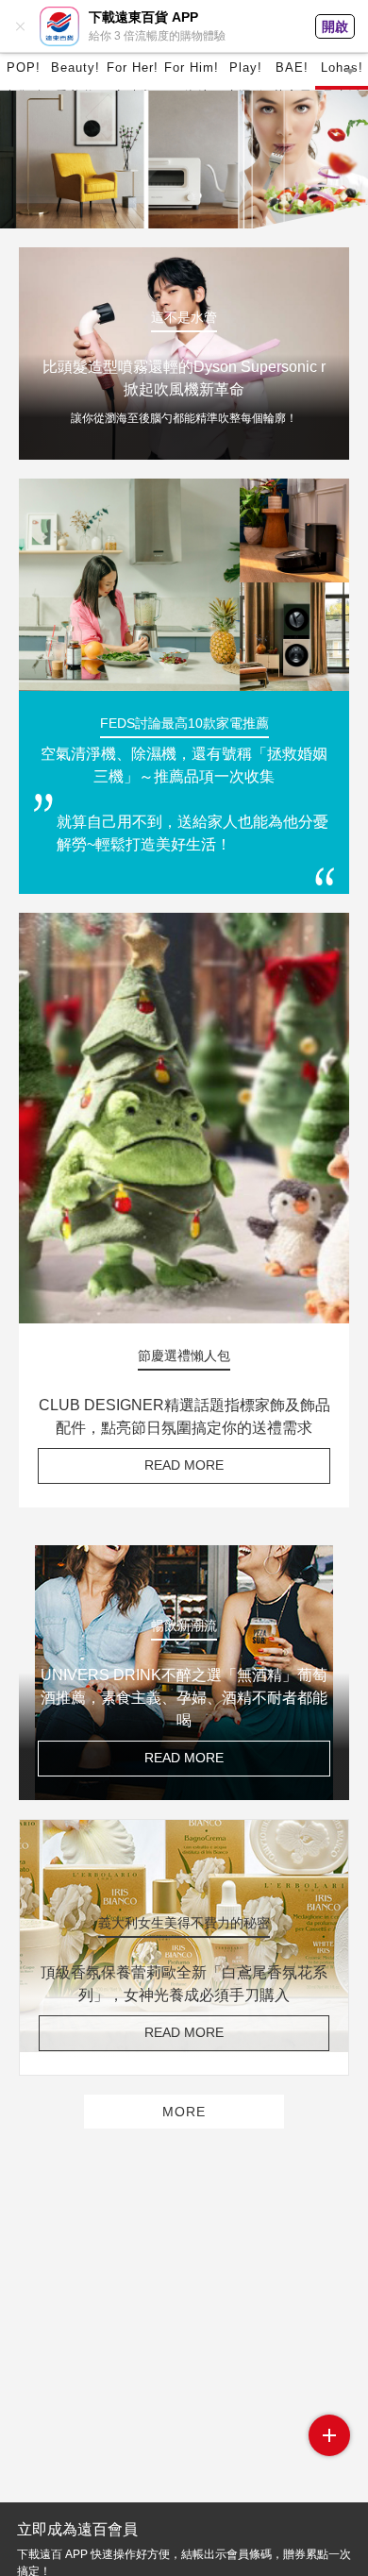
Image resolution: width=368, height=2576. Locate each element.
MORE (184, 2112)
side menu (329, 2435)
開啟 (335, 26)
